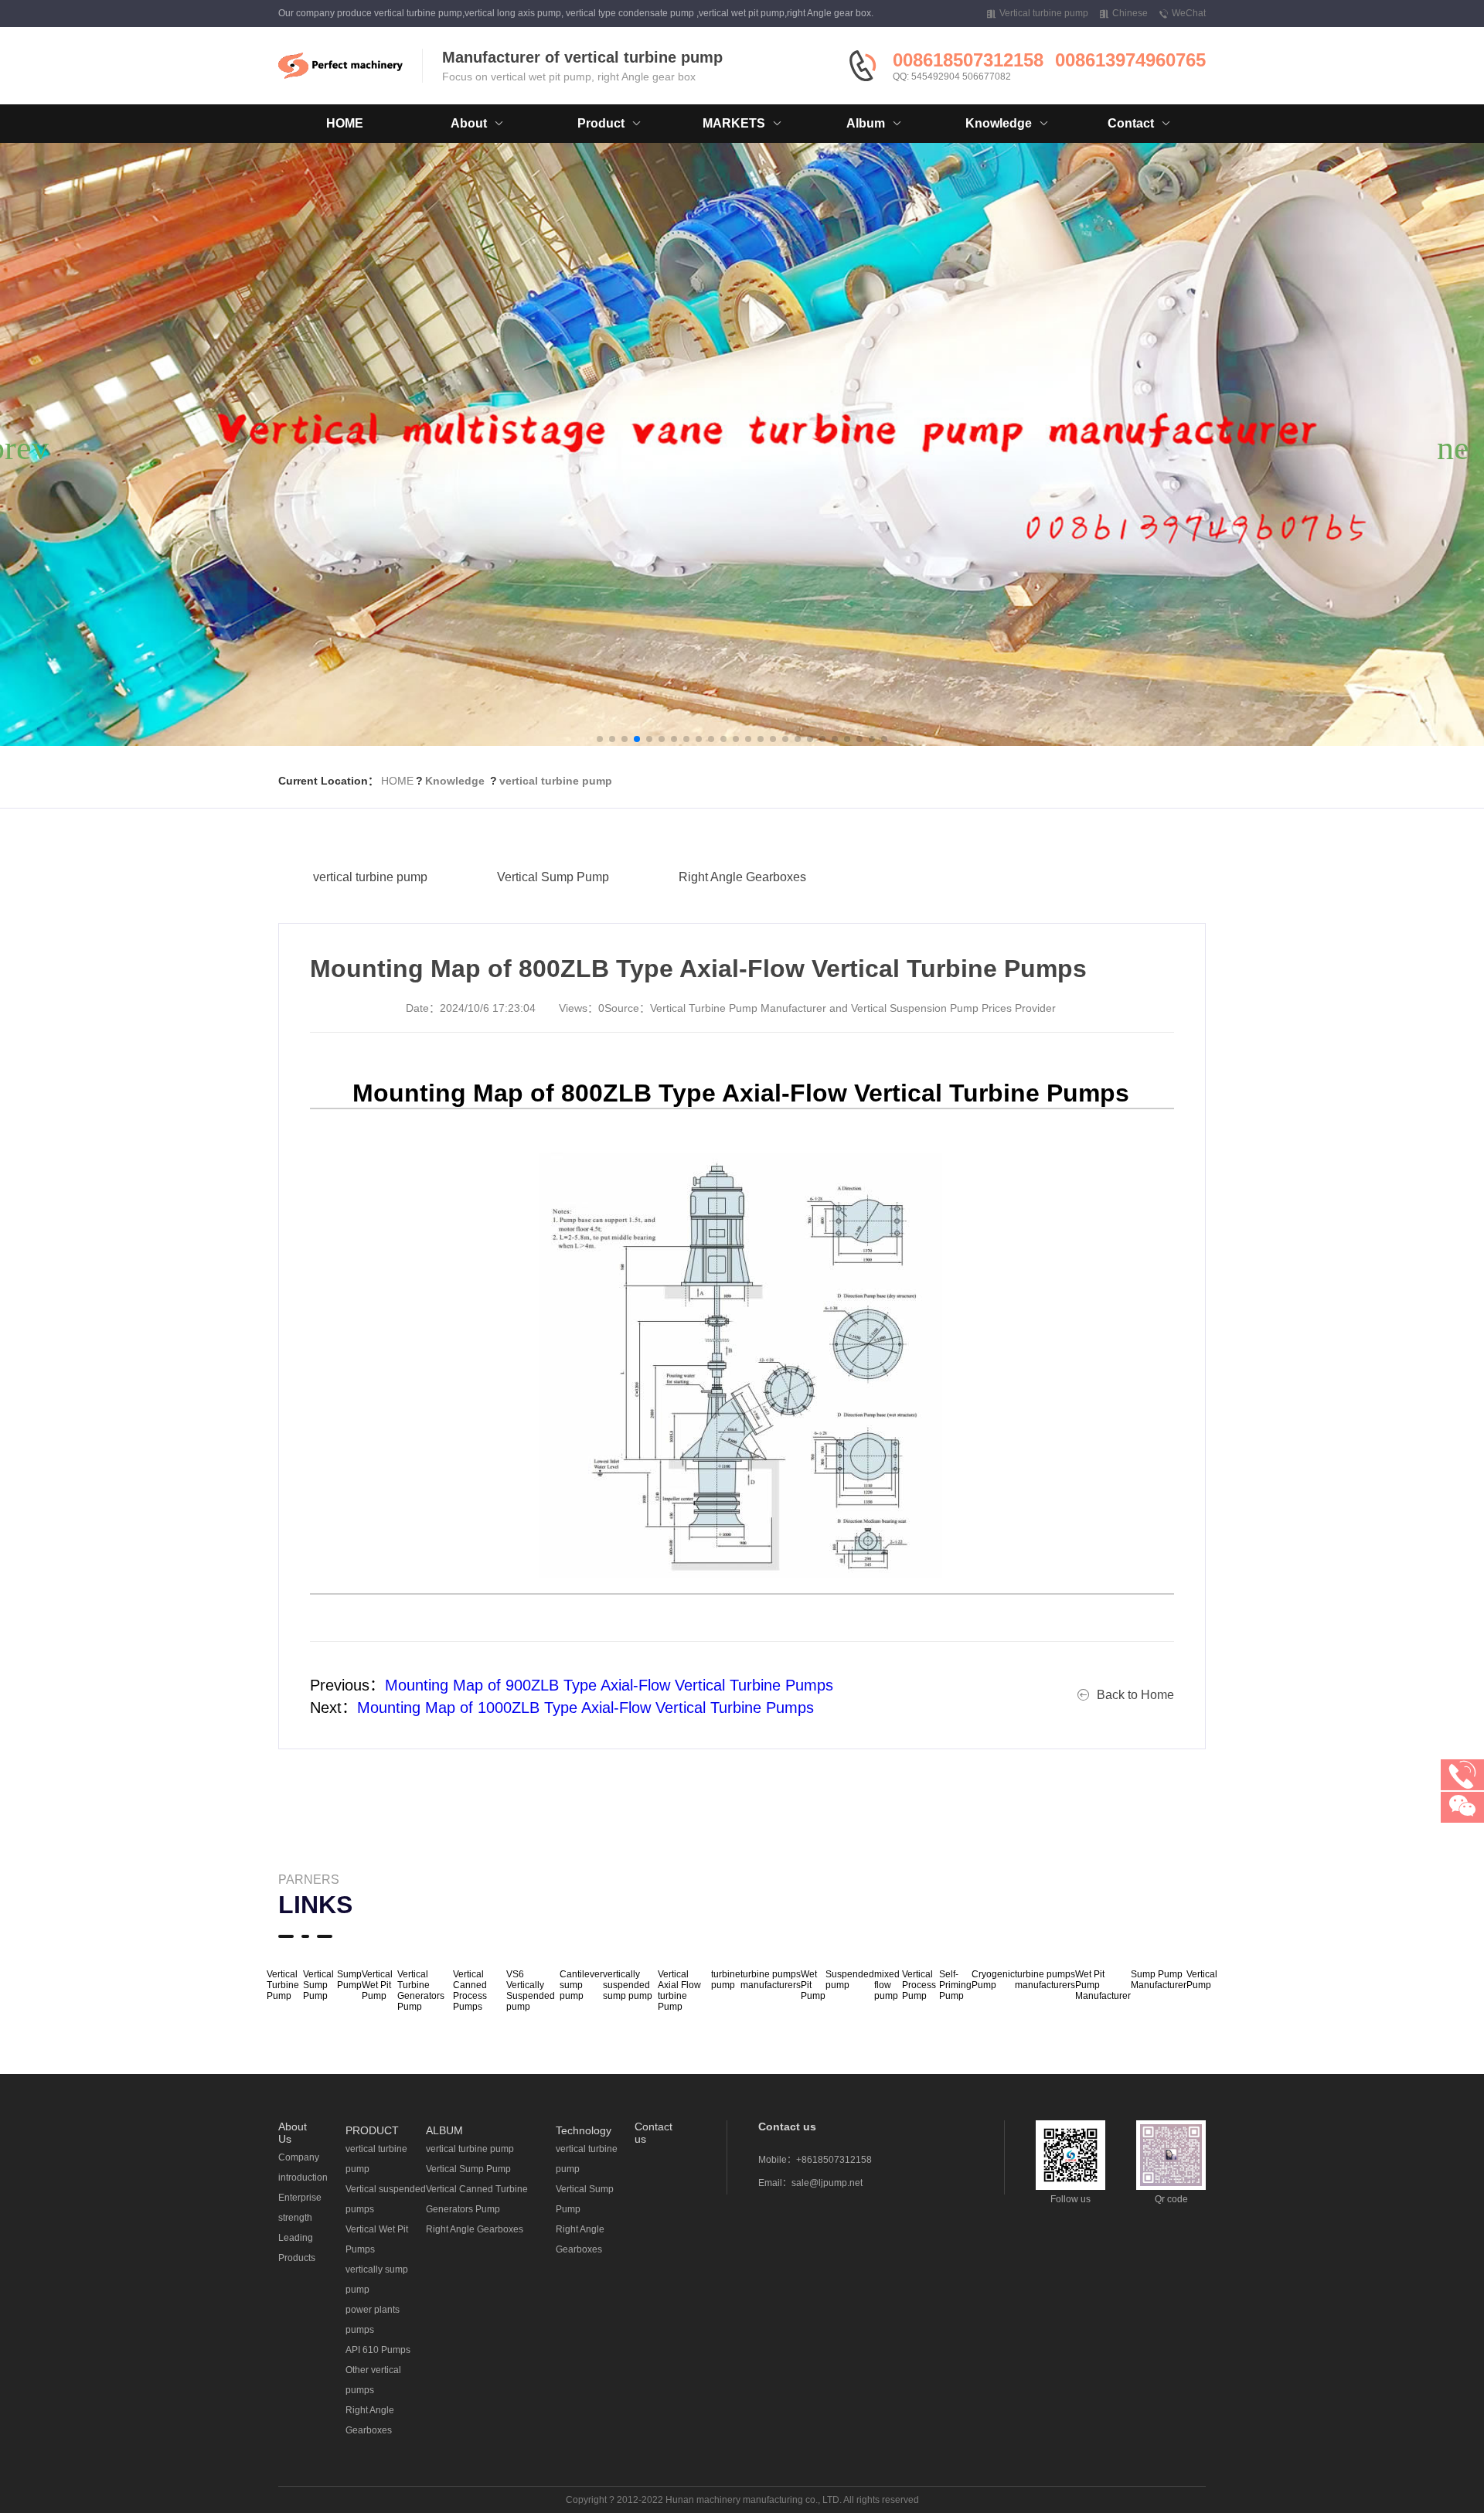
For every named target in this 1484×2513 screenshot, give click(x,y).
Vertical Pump (1202, 1980)
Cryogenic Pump (993, 1980)
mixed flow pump (887, 1985)
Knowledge (455, 781)
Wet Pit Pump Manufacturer (1103, 1985)
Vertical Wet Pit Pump (377, 1985)
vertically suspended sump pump (628, 1985)
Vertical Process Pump (919, 1985)
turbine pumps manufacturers (771, 1980)
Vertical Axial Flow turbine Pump (679, 1990)
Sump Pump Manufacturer (1159, 1980)
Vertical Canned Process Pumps (470, 1990)
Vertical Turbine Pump (283, 1985)
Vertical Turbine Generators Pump (421, 1990)
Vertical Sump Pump (553, 877)
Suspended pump (850, 1980)
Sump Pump (349, 1980)
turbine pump (726, 1980)
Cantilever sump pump (581, 1985)
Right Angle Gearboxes (742, 877)
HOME (345, 123)
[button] (600, 739)
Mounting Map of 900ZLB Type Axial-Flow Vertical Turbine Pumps (609, 1685)
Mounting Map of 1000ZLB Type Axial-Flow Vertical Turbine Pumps (585, 1708)
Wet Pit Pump (813, 1985)
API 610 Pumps (378, 2350)
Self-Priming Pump (955, 1985)
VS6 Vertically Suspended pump (531, 1990)
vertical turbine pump (556, 781)
